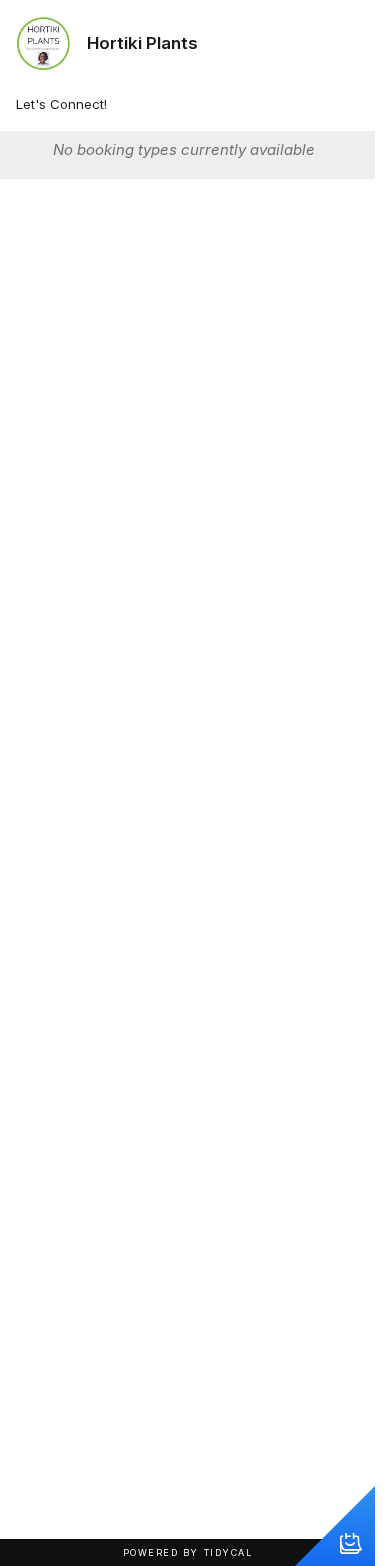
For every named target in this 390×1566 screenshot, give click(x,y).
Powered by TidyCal (188, 1552)
